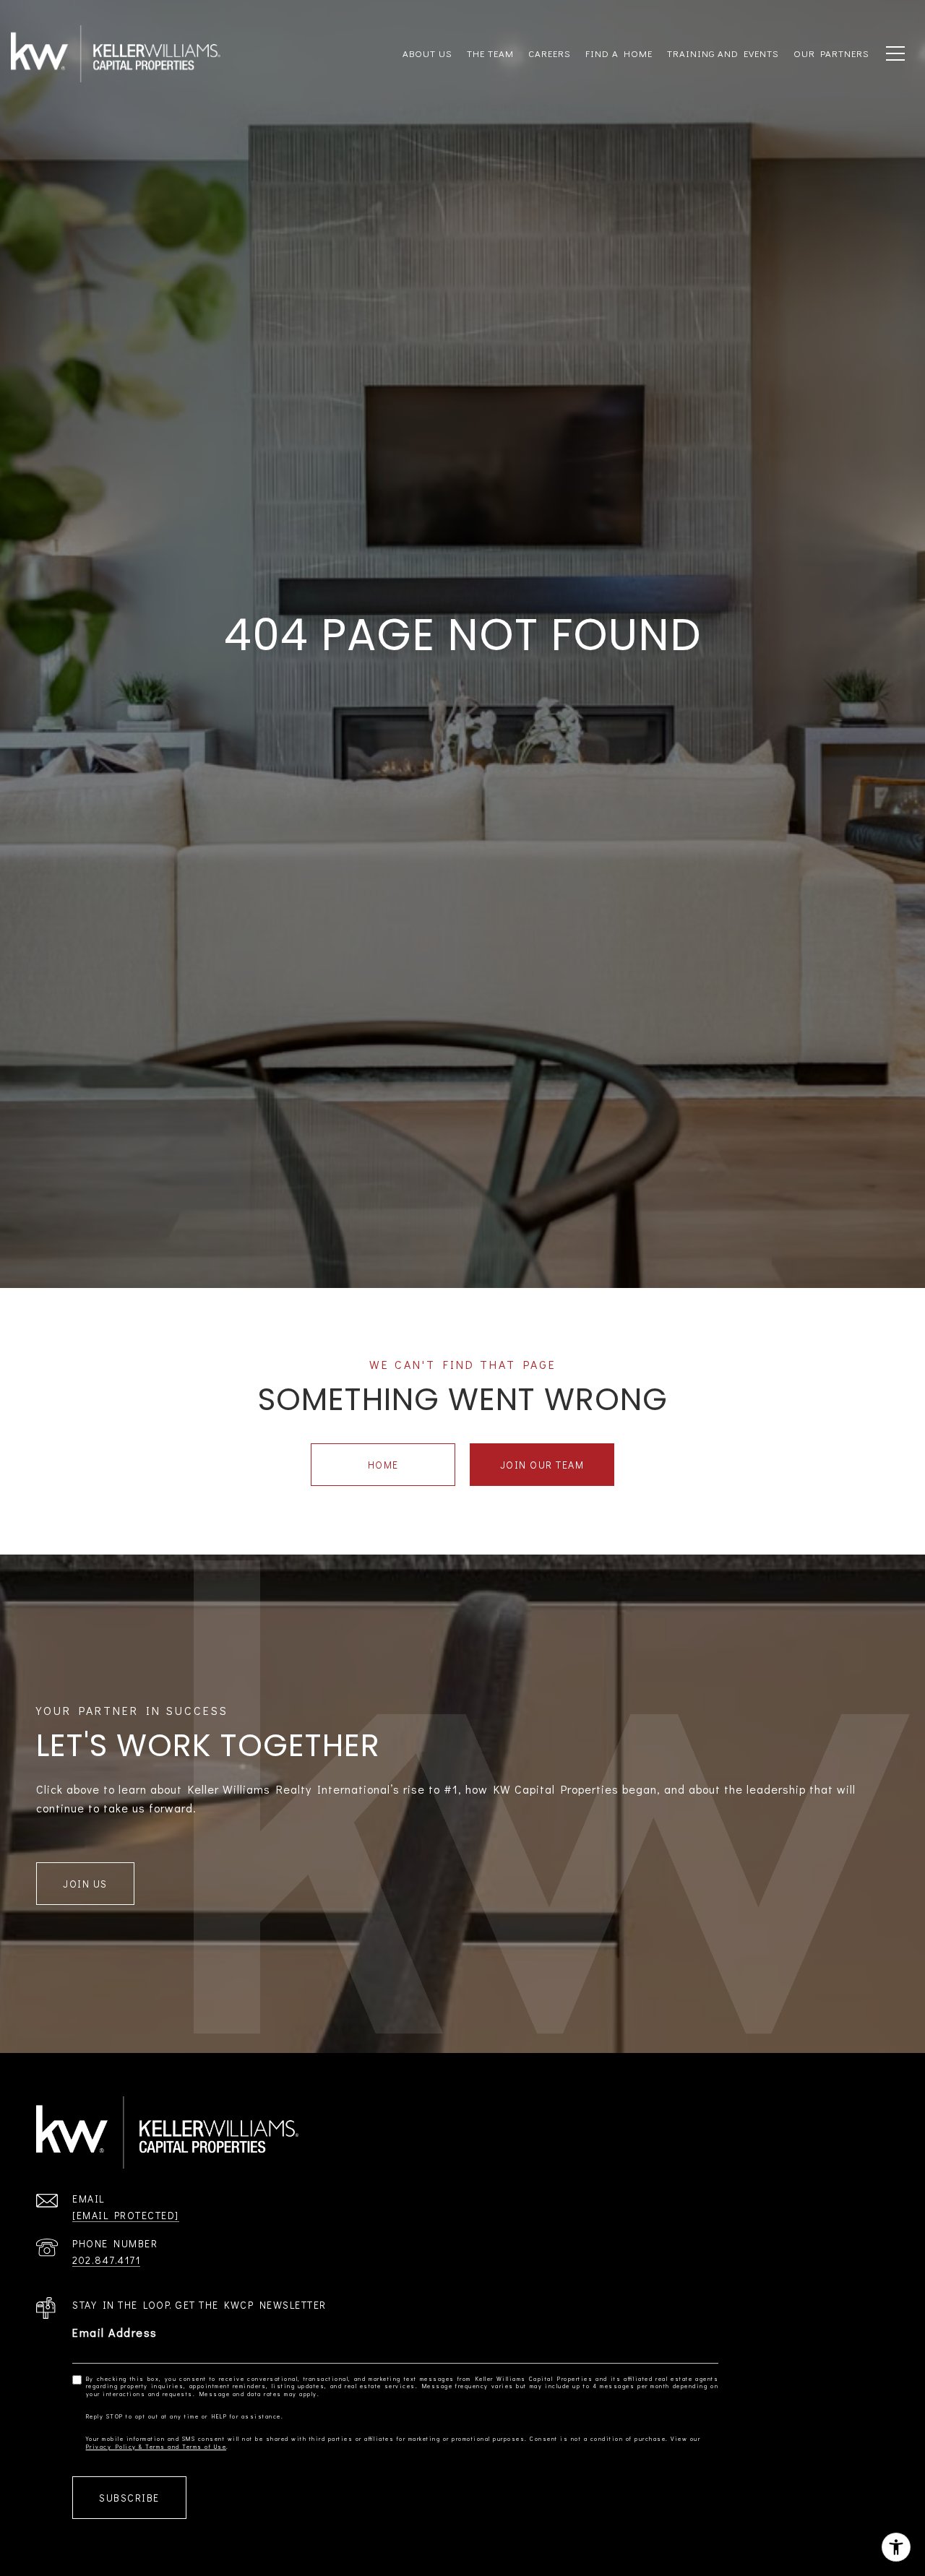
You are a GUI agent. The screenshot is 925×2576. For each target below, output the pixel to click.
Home (383, 1465)
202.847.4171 (106, 2260)
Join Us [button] (85, 1884)
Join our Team (542, 1465)
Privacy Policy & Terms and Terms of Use (156, 2447)
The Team (490, 53)
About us (427, 53)
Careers (550, 53)
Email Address (115, 2332)
